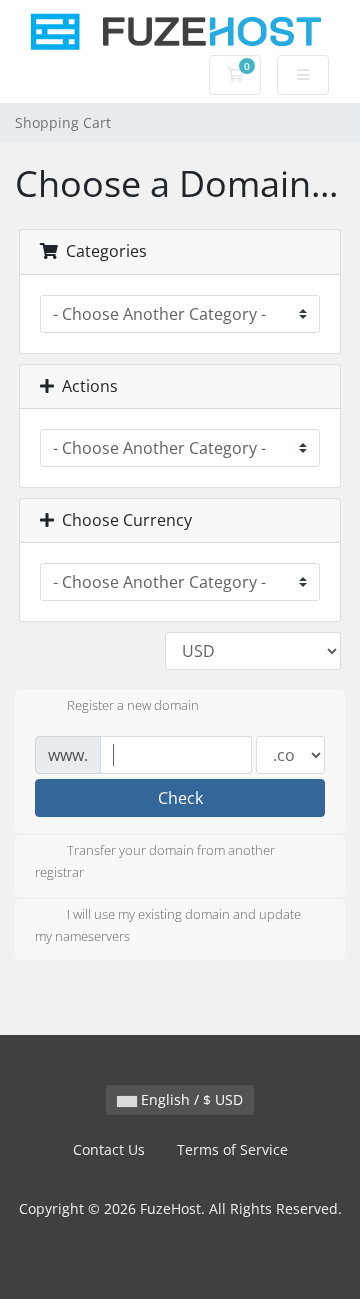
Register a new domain (133, 706)
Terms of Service (232, 1149)
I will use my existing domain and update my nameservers (168, 925)
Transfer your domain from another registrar (155, 862)
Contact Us (109, 1149)
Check (180, 798)
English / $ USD (190, 1099)
